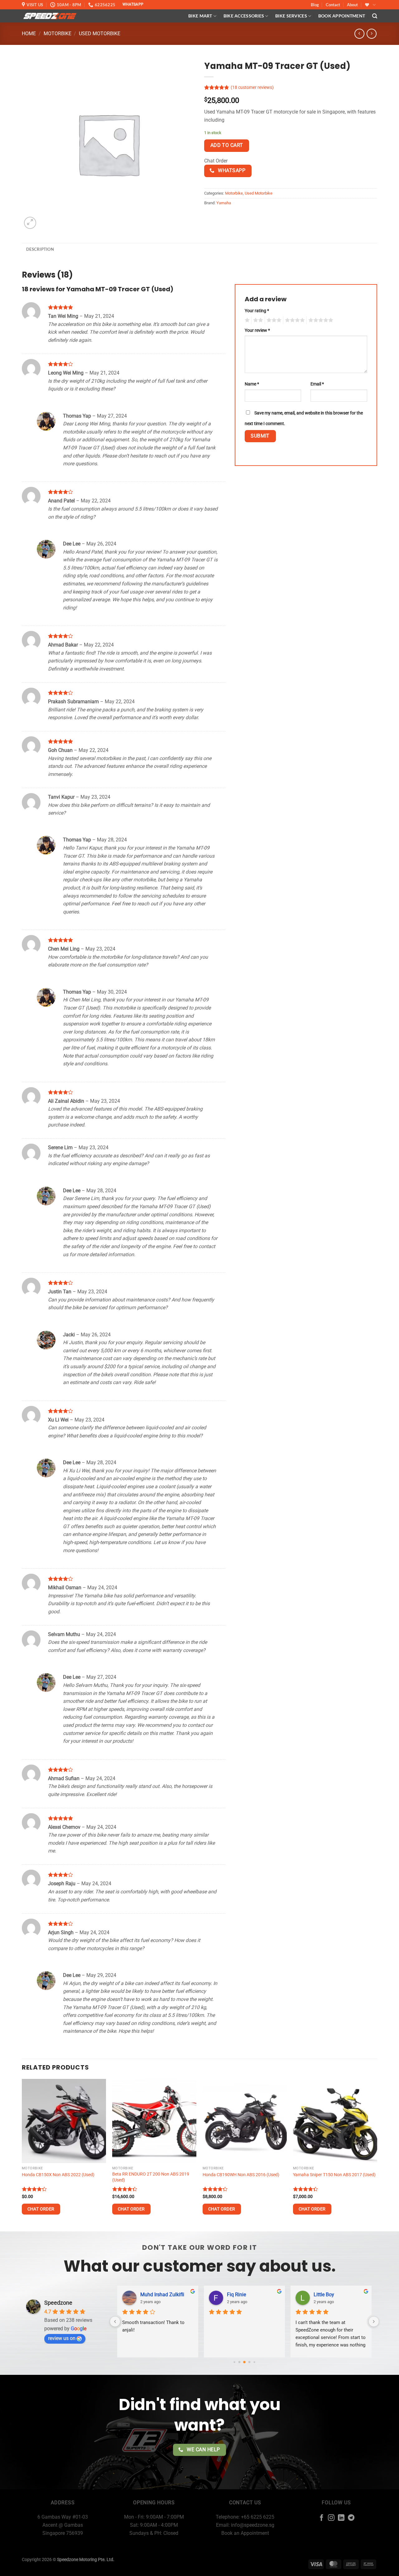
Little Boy (324, 2295)
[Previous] (22, 2155)
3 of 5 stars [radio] (273, 320)
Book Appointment (342, 16)
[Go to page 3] (250, 2362)
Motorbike (58, 34)
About (352, 5)
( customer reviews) (252, 87)
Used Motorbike (100, 34)
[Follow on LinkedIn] (341, 2518)
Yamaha (224, 203)
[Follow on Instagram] (331, 2518)
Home (29, 34)
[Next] (377, 2155)
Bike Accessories (244, 16)
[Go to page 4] (254, 2362)
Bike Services (291, 16)
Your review (257, 330)
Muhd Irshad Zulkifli (162, 2295)
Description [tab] (40, 249)
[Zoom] (30, 223)
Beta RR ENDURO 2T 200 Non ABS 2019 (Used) (151, 2177)
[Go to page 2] (244, 2362)
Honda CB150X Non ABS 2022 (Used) (58, 2175)
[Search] (375, 16)
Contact (333, 5)
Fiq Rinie (236, 2295)
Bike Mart (200, 16)
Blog (315, 5)
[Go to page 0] (234, 2362)
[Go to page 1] (240, 2362)
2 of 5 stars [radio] (257, 320)
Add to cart (227, 145)
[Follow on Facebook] (322, 2518)
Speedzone (58, 2303)
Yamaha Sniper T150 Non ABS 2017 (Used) (334, 2175)
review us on (62, 2338)
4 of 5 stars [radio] (294, 320)
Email (317, 384)
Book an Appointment (245, 2533)
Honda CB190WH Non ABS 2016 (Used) (241, 2175)
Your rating (257, 311)
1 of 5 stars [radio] (246, 320)
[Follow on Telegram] (351, 2518)
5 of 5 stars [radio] (320, 320)
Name (252, 384)
